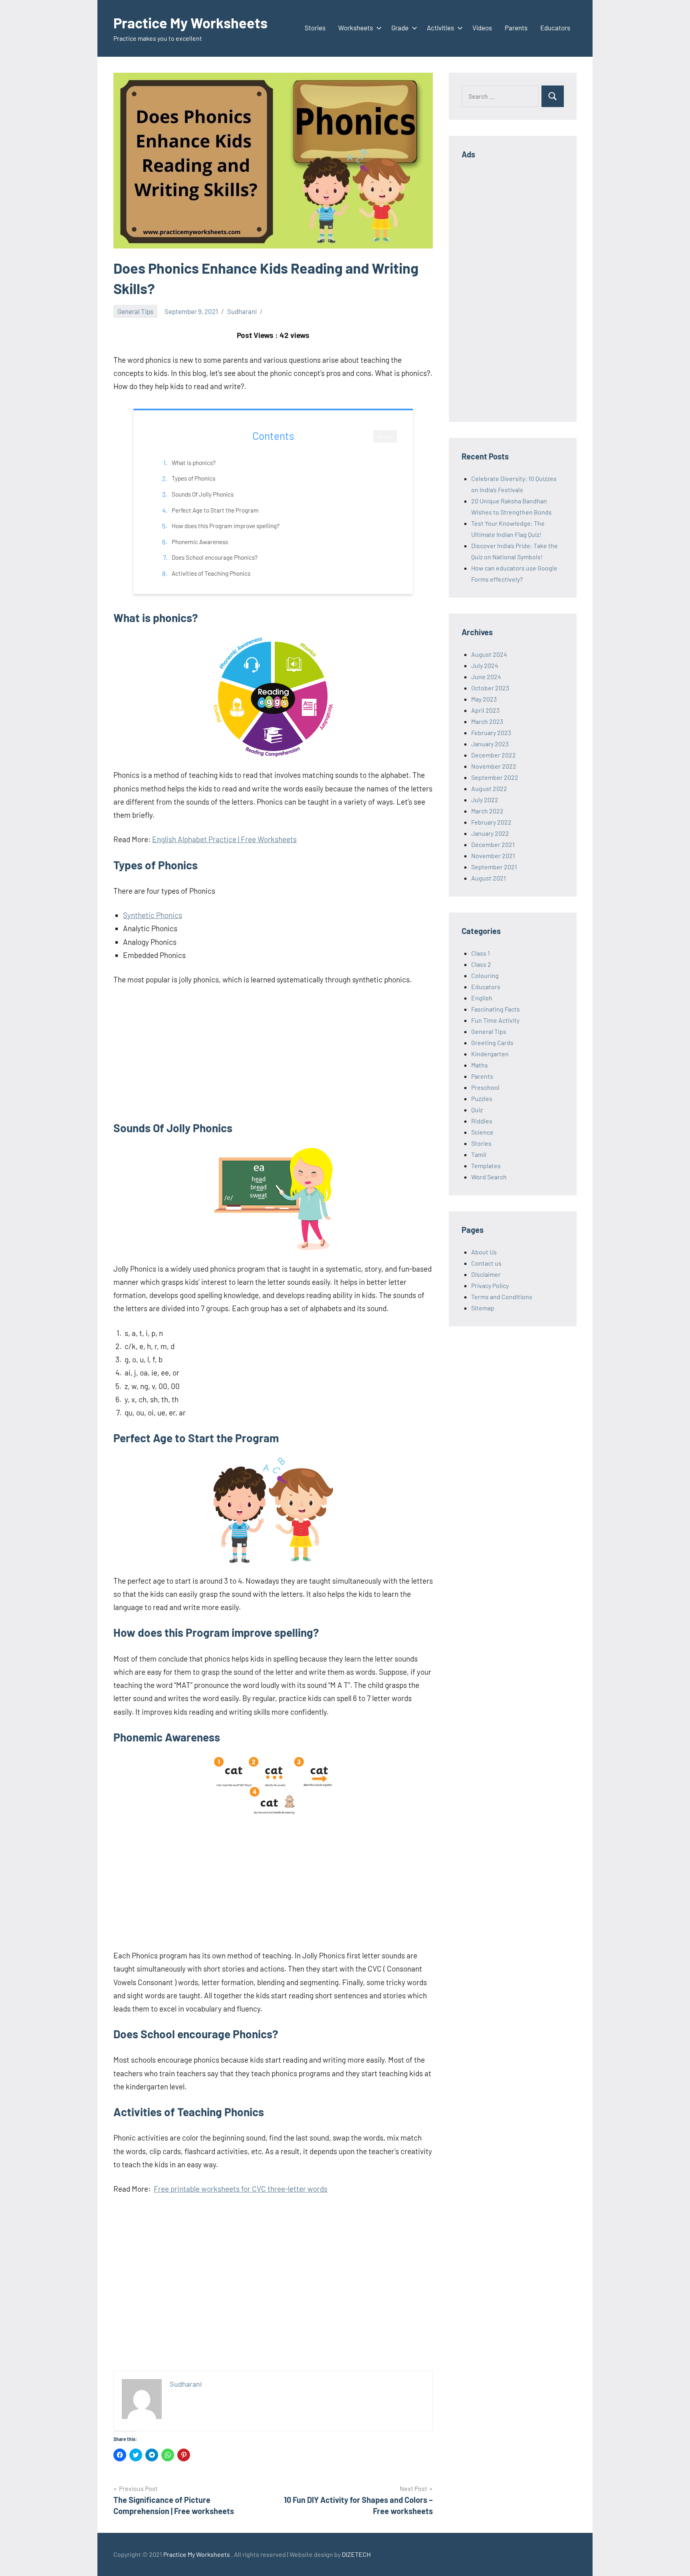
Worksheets (356, 28)
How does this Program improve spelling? (226, 526)
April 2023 (485, 710)
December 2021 (493, 844)
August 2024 (489, 654)
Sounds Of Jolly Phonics (203, 494)
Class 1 (481, 953)
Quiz (477, 1110)
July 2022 (485, 800)
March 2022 (487, 811)
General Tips (135, 311)
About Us (484, 1252)
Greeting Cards (492, 1043)
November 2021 (493, 856)
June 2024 (486, 677)
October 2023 (490, 688)
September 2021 (494, 867)
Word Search (489, 1177)
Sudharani (242, 311)
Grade (400, 28)
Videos (482, 28)
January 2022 (490, 833)
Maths (480, 1065)
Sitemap (483, 1308)
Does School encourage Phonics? (215, 557)
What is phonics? (194, 463)
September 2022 (495, 777)
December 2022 (494, 755)
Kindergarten (490, 1054)
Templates (486, 1166)
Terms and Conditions (502, 1297)
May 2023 (484, 699)
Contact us (486, 1263)
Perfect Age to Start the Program (215, 510)
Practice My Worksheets (190, 23)
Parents (516, 28)
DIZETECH (356, 2554)
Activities (440, 28)
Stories (315, 28)
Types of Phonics (193, 478)
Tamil (479, 1154)
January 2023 (490, 744)
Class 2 (481, 964)
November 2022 (494, 766)
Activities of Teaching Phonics (211, 573)
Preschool (485, 1087)
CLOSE (385, 437)
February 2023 (491, 732)
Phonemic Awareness (200, 542)
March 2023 (487, 721)
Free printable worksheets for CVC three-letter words (241, 2189)
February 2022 (491, 822)
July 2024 (485, 665)
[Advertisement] (273, 1053)
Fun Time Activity (495, 1020)
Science (482, 1132)
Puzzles (482, 1098)
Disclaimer (486, 1274)
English (482, 998)
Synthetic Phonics (153, 915)
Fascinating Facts (496, 1009)
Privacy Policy (490, 1285)
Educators (555, 28)
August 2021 (489, 878)
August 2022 (489, 788)
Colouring (485, 975)
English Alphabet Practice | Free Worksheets (224, 839)
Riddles (482, 1121)
